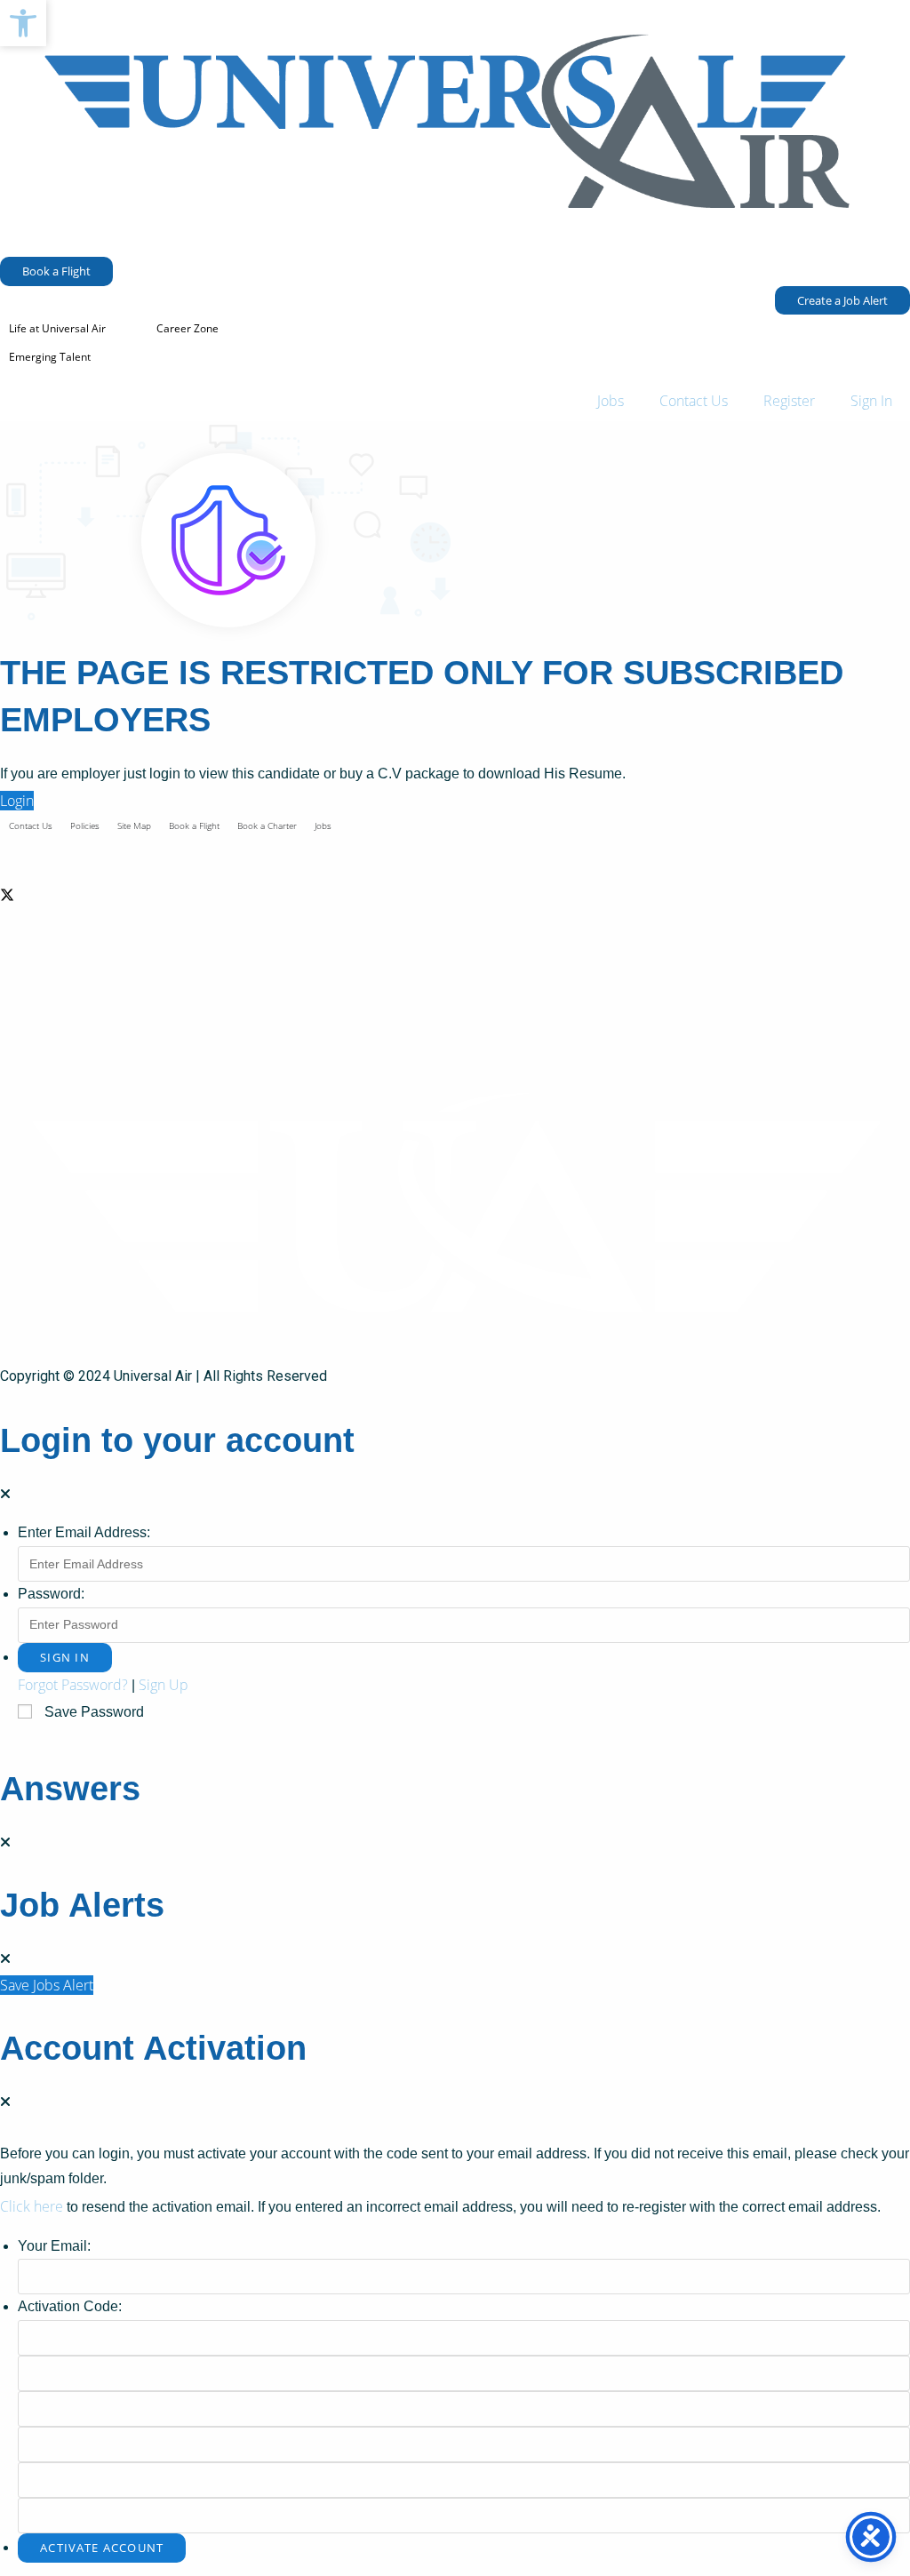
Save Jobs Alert (47, 1985)
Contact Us (694, 401)
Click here (32, 2206)
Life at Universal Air (57, 328)
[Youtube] (455, 1023)
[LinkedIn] (455, 937)
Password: (51, 1594)
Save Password (94, 1712)
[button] (23, 23)
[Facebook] (455, 850)
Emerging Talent (50, 357)
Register (789, 401)
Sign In (871, 401)
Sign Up (164, 1685)
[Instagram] (455, 981)
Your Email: (54, 2246)
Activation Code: (70, 2306)
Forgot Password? (73, 1685)
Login (17, 801)
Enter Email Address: (84, 1532)
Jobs (611, 401)
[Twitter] (455, 893)
